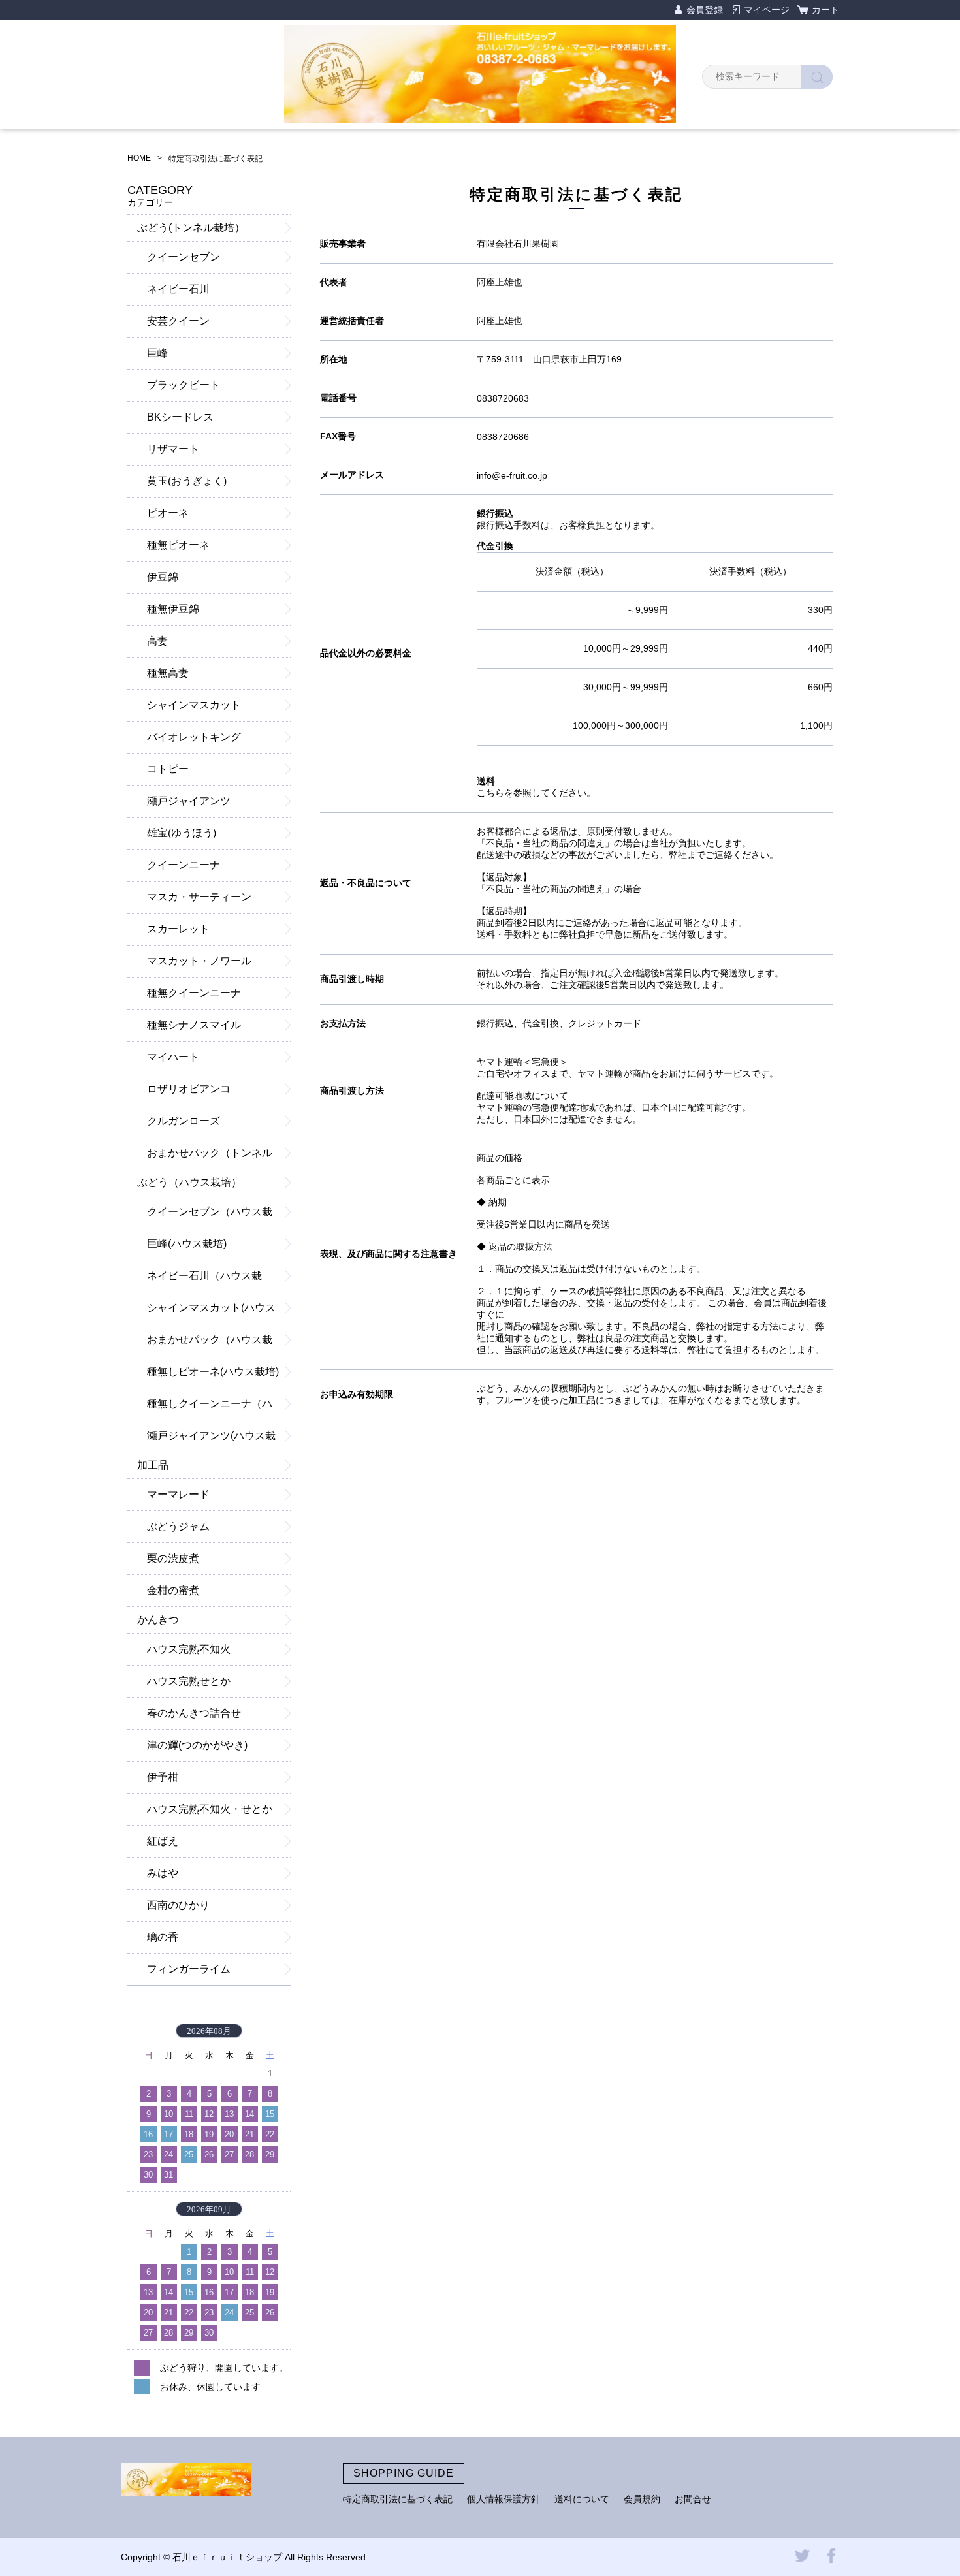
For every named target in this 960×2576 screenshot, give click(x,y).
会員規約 (642, 2499)
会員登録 (705, 10)
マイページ (767, 10)
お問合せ (693, 2499)
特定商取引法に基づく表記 (398, 2499)
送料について (582, 2499)
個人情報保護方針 (504, 2499)
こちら (490, 793)
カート (825, 10)
